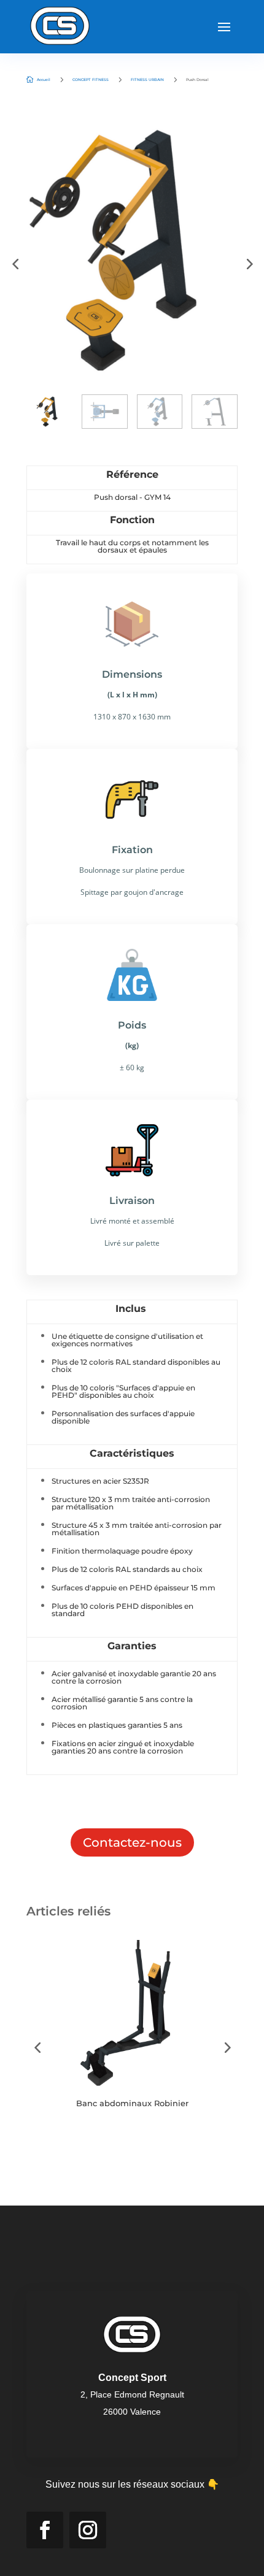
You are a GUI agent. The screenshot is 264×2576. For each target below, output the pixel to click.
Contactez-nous (132, 1842)
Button (85, 2141)
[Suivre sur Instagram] (88, 2530)
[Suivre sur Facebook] (45, 2530)
